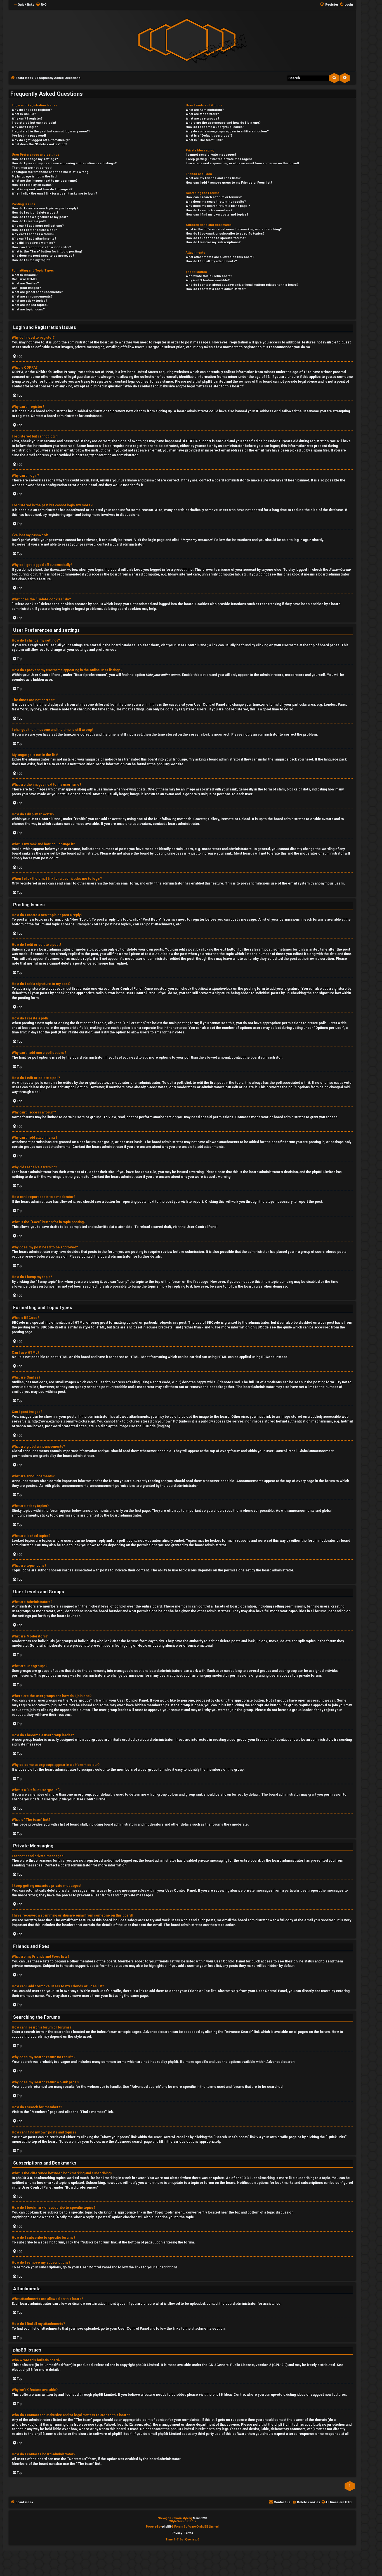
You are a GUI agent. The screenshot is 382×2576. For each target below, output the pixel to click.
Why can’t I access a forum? (33, 234)
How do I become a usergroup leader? (215, 127)
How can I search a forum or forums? (214, 197)
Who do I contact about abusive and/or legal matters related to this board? (242, 285)
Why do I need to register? (32, 110)
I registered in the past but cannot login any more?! (51, 131)
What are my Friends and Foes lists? (213, 178)
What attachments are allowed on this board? (220, 257)
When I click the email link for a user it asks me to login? (54, 194)
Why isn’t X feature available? (208, 280)
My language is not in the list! (34, 176)
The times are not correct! (32, 168)
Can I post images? (26, 288)
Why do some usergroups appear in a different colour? (227, 131)
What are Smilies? (25, 283)
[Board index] (187, 40)
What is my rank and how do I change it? (42, 189)
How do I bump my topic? (31, 260)
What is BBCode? (25, 275)
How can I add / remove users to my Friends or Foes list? (229, 183)
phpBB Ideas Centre (229, 2395)
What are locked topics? (30, 305)
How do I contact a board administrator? (216, 289)
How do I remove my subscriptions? (213, 242)
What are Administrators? (205, 110)
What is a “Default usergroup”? (209, 136)
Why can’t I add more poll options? (38, 226)
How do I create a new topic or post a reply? (45, 208)
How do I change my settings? (35, 159)
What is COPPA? (24, 114)
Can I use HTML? (24, 279)
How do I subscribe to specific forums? (216, 238)
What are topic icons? (28, 309)
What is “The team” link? (204, 140)
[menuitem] (41, 5)
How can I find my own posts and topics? (217, 215)
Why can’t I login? (25, 127)
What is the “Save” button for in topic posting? (47, 251)
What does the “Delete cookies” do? (39, 144)
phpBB (162, 764)
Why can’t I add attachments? (34, 239)
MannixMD (200, 2518)
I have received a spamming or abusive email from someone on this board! (242, 163)
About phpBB (22, 2370)
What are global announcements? (37, 292)
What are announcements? (32, 297)
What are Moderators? (202, 114)
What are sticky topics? (30, 301)
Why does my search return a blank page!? (218, 206)
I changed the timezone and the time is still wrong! (50, 172)
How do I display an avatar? (32, 185)
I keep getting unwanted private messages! (219, 159)
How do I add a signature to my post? (40, 217)
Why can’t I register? (27, 119)
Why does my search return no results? (216, 202)
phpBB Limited (147, 2365)
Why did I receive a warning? (33, 243)
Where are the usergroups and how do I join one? (223, 123)
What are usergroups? (202, 119)
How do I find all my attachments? (211, 261)
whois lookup (23, 2425)
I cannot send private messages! (211, 155)
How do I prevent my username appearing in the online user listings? (64, 163)
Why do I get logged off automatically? (41, 140)
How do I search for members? (209, 210)
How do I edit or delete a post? (35, 213)
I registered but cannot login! (34, 123)
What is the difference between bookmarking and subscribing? (234, 229)
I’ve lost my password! (29, 136)
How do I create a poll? (29, 221)
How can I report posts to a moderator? (41, 247)
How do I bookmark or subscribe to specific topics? (225, 234)
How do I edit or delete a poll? (34, 230)
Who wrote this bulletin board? (209, 276)
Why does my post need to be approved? (43, 256)
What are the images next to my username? (45, 181)
